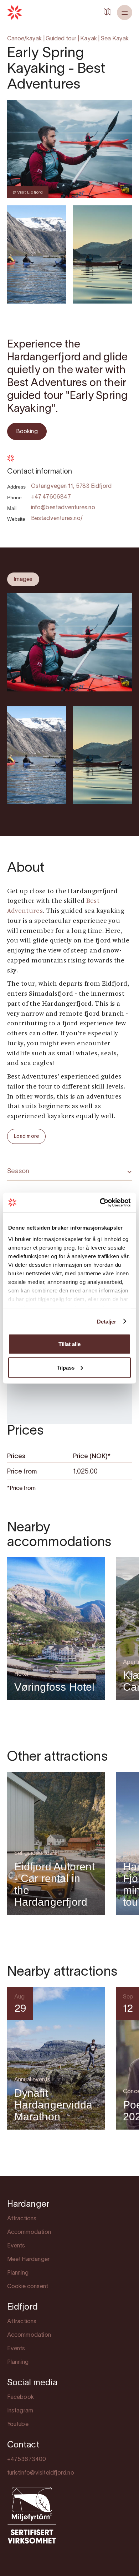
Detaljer (107, 1321)
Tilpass (66, 1367)
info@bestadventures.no (63, 508)
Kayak (89, 39)
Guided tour (61, 39)
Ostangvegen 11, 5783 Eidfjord (71, 486)
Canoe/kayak (25, 39)
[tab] (23, 579)
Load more (27, 1137)
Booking (27, 432)
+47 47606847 (51, 497)
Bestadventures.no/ (57, 519)
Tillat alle (69, 1344)
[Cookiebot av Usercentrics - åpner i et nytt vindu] (100, 1202)
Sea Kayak (115, 39)
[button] (125, 12)
